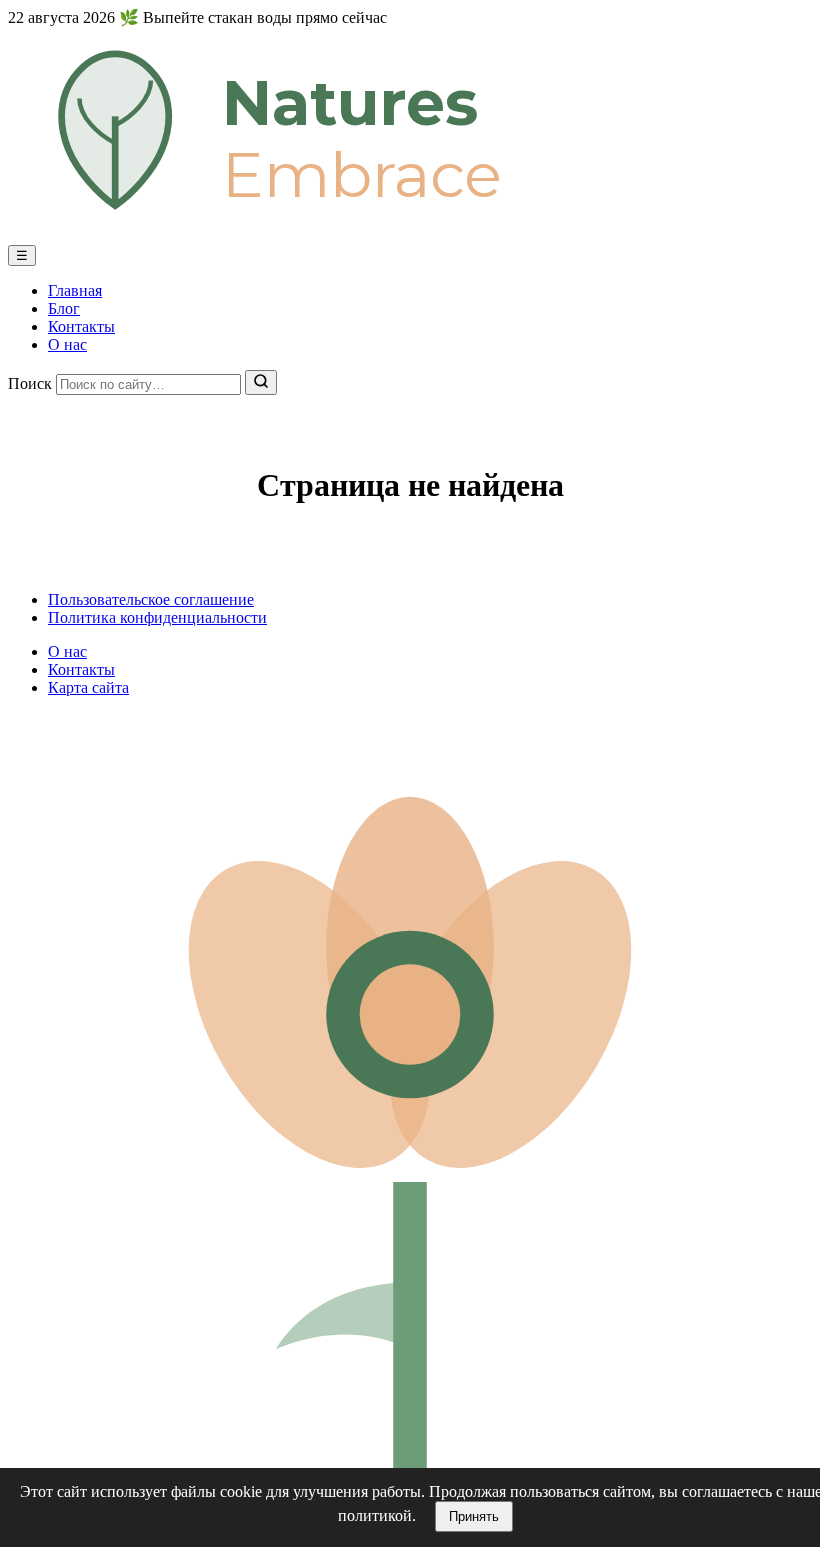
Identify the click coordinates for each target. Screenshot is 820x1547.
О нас (67, 344)
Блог (64, 308)
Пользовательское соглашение (151, 599)
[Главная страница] (410, 235)
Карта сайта (88, 687)
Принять (474, 1516)
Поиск (30, 383)
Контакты (81, 326)
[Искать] (261, 382)
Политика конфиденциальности (157, 617)
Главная (75, 290)
